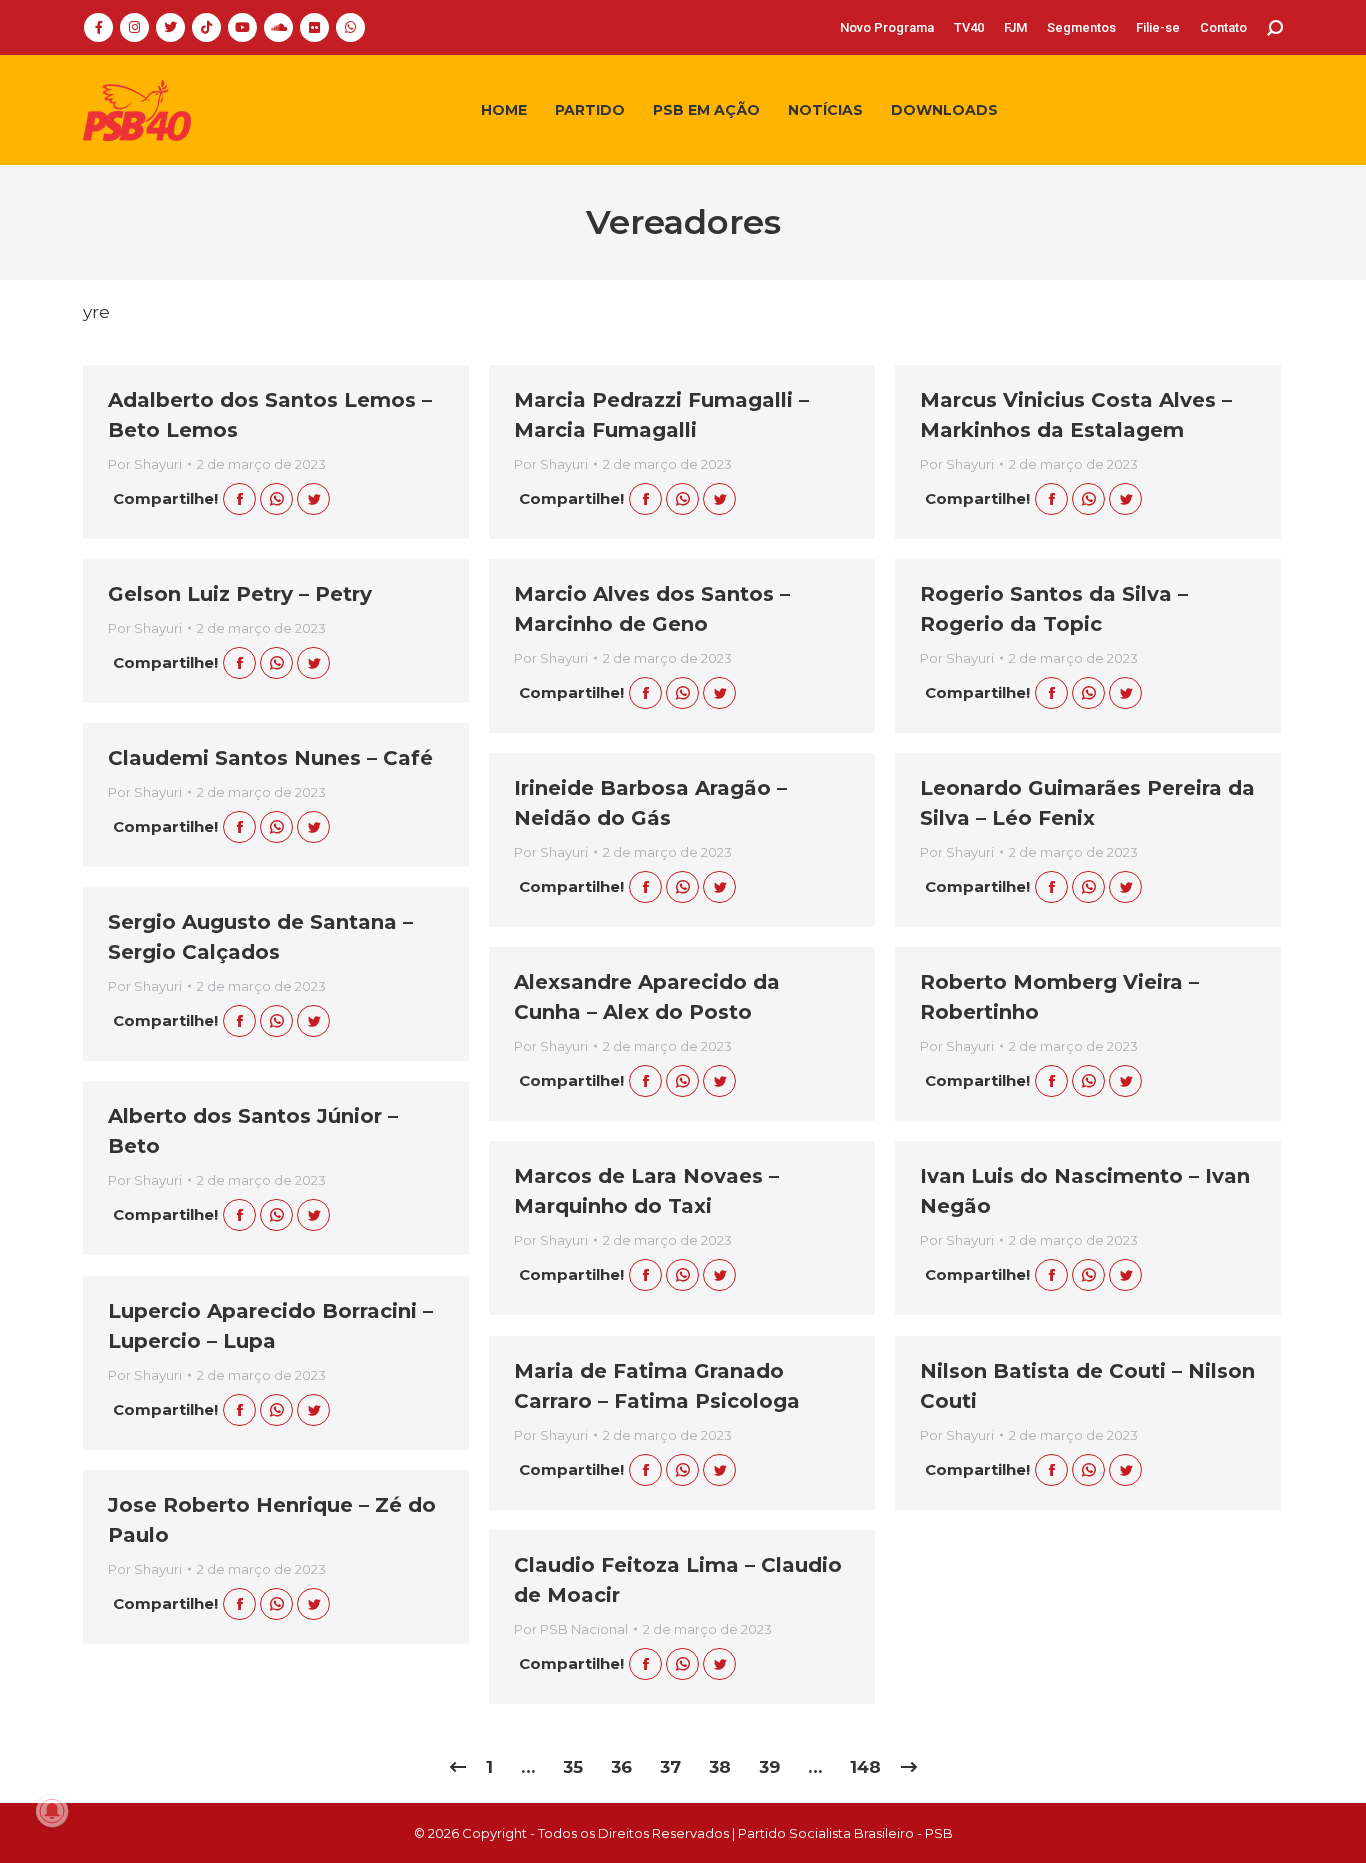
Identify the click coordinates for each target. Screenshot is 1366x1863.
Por (145, 464)
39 (769, 1767)
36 (621, 1767)
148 (865, 1767)
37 (670, 1767)
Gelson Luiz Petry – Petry (240, 594)
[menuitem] (887, 27)
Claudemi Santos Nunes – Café (270, 758)
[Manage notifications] (52, 1811)
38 (720, 1767)
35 (573, 1767)
